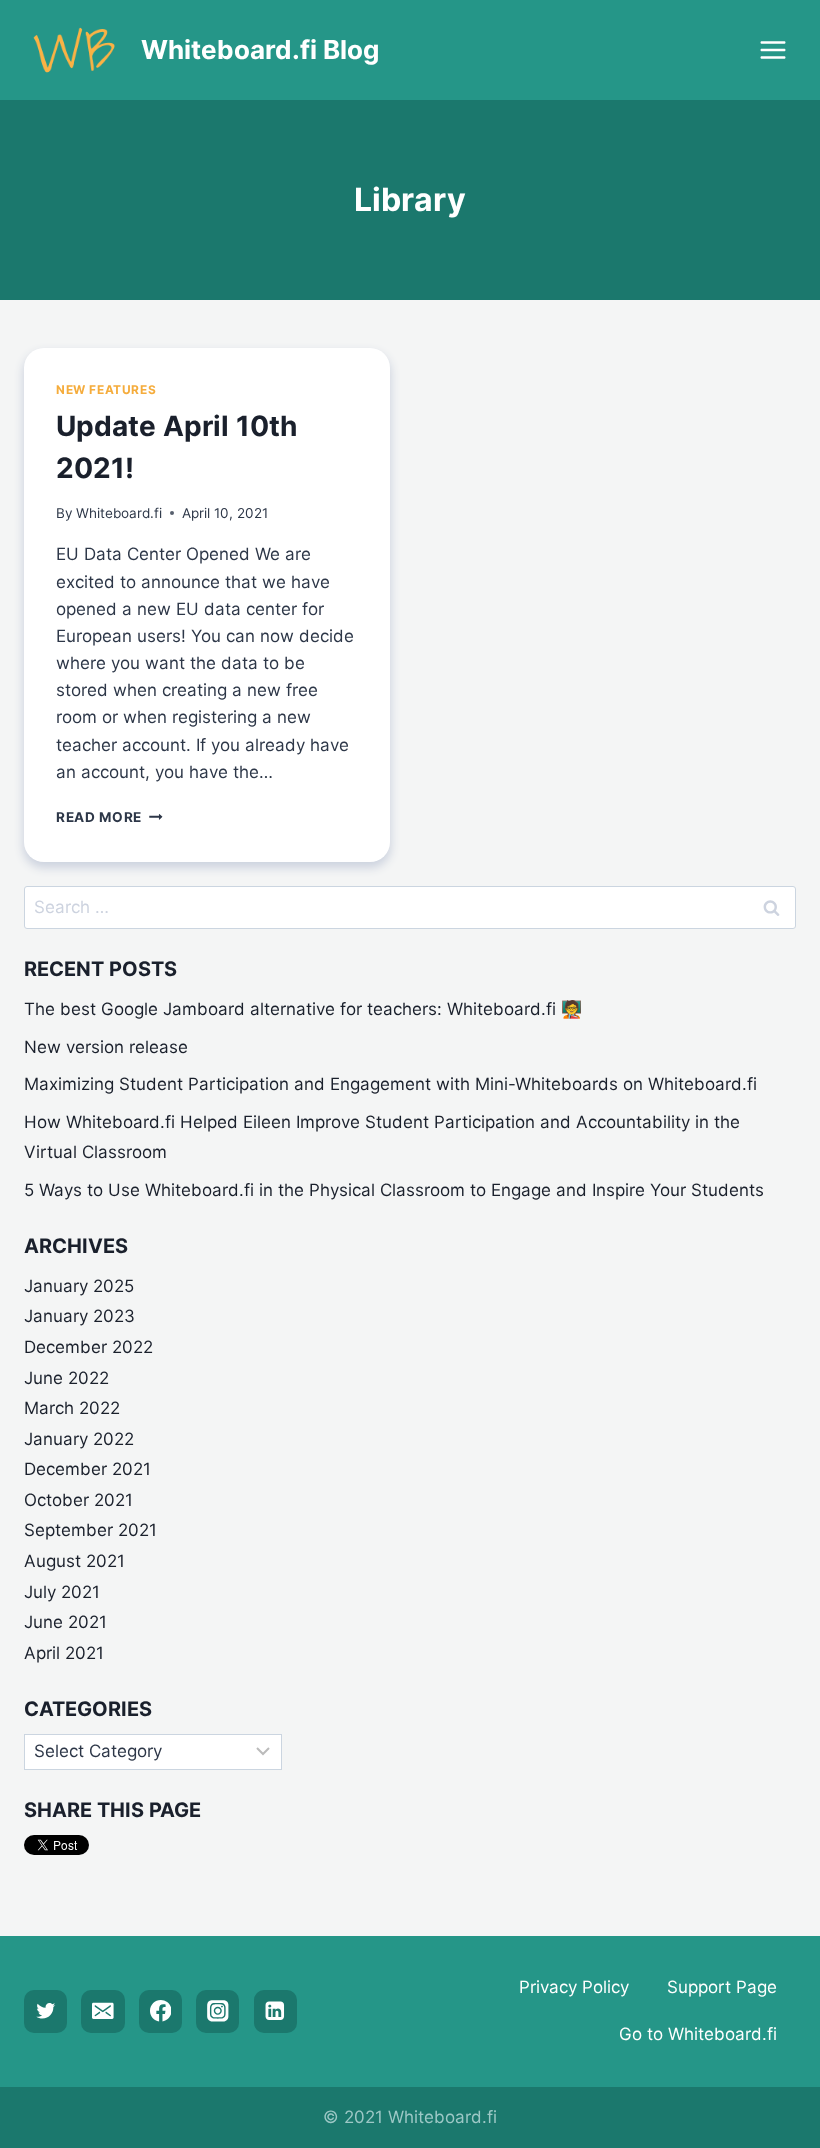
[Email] (102, 2011)
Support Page (722, 1987)
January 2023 (79, 1316)
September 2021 (90, 1530)
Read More (109, 817)
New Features (106, 389)
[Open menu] (772, 49)
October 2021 (78, 1500)
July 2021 (62, 1592)
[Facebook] (160, 2011)
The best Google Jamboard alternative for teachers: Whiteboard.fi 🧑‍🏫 (303, 1009)
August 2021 (74, 1561)
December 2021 (87, 1469)
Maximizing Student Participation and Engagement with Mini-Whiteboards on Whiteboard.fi (390, 1084)
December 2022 (88, 1347)
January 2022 (79, 1439)
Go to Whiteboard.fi (698, 2034)
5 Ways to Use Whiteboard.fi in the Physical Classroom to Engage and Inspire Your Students (394, 1190)
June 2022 (66, 1378)
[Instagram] (217, 2011)
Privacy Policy (574, 1987)
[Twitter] (45, 2011)
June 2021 (65, 1622)
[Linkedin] (275, 2011)
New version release (106, 1047)
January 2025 (79, 1286)
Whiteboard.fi (119, 513)
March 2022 (72, 1408)
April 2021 (64, 1653)
